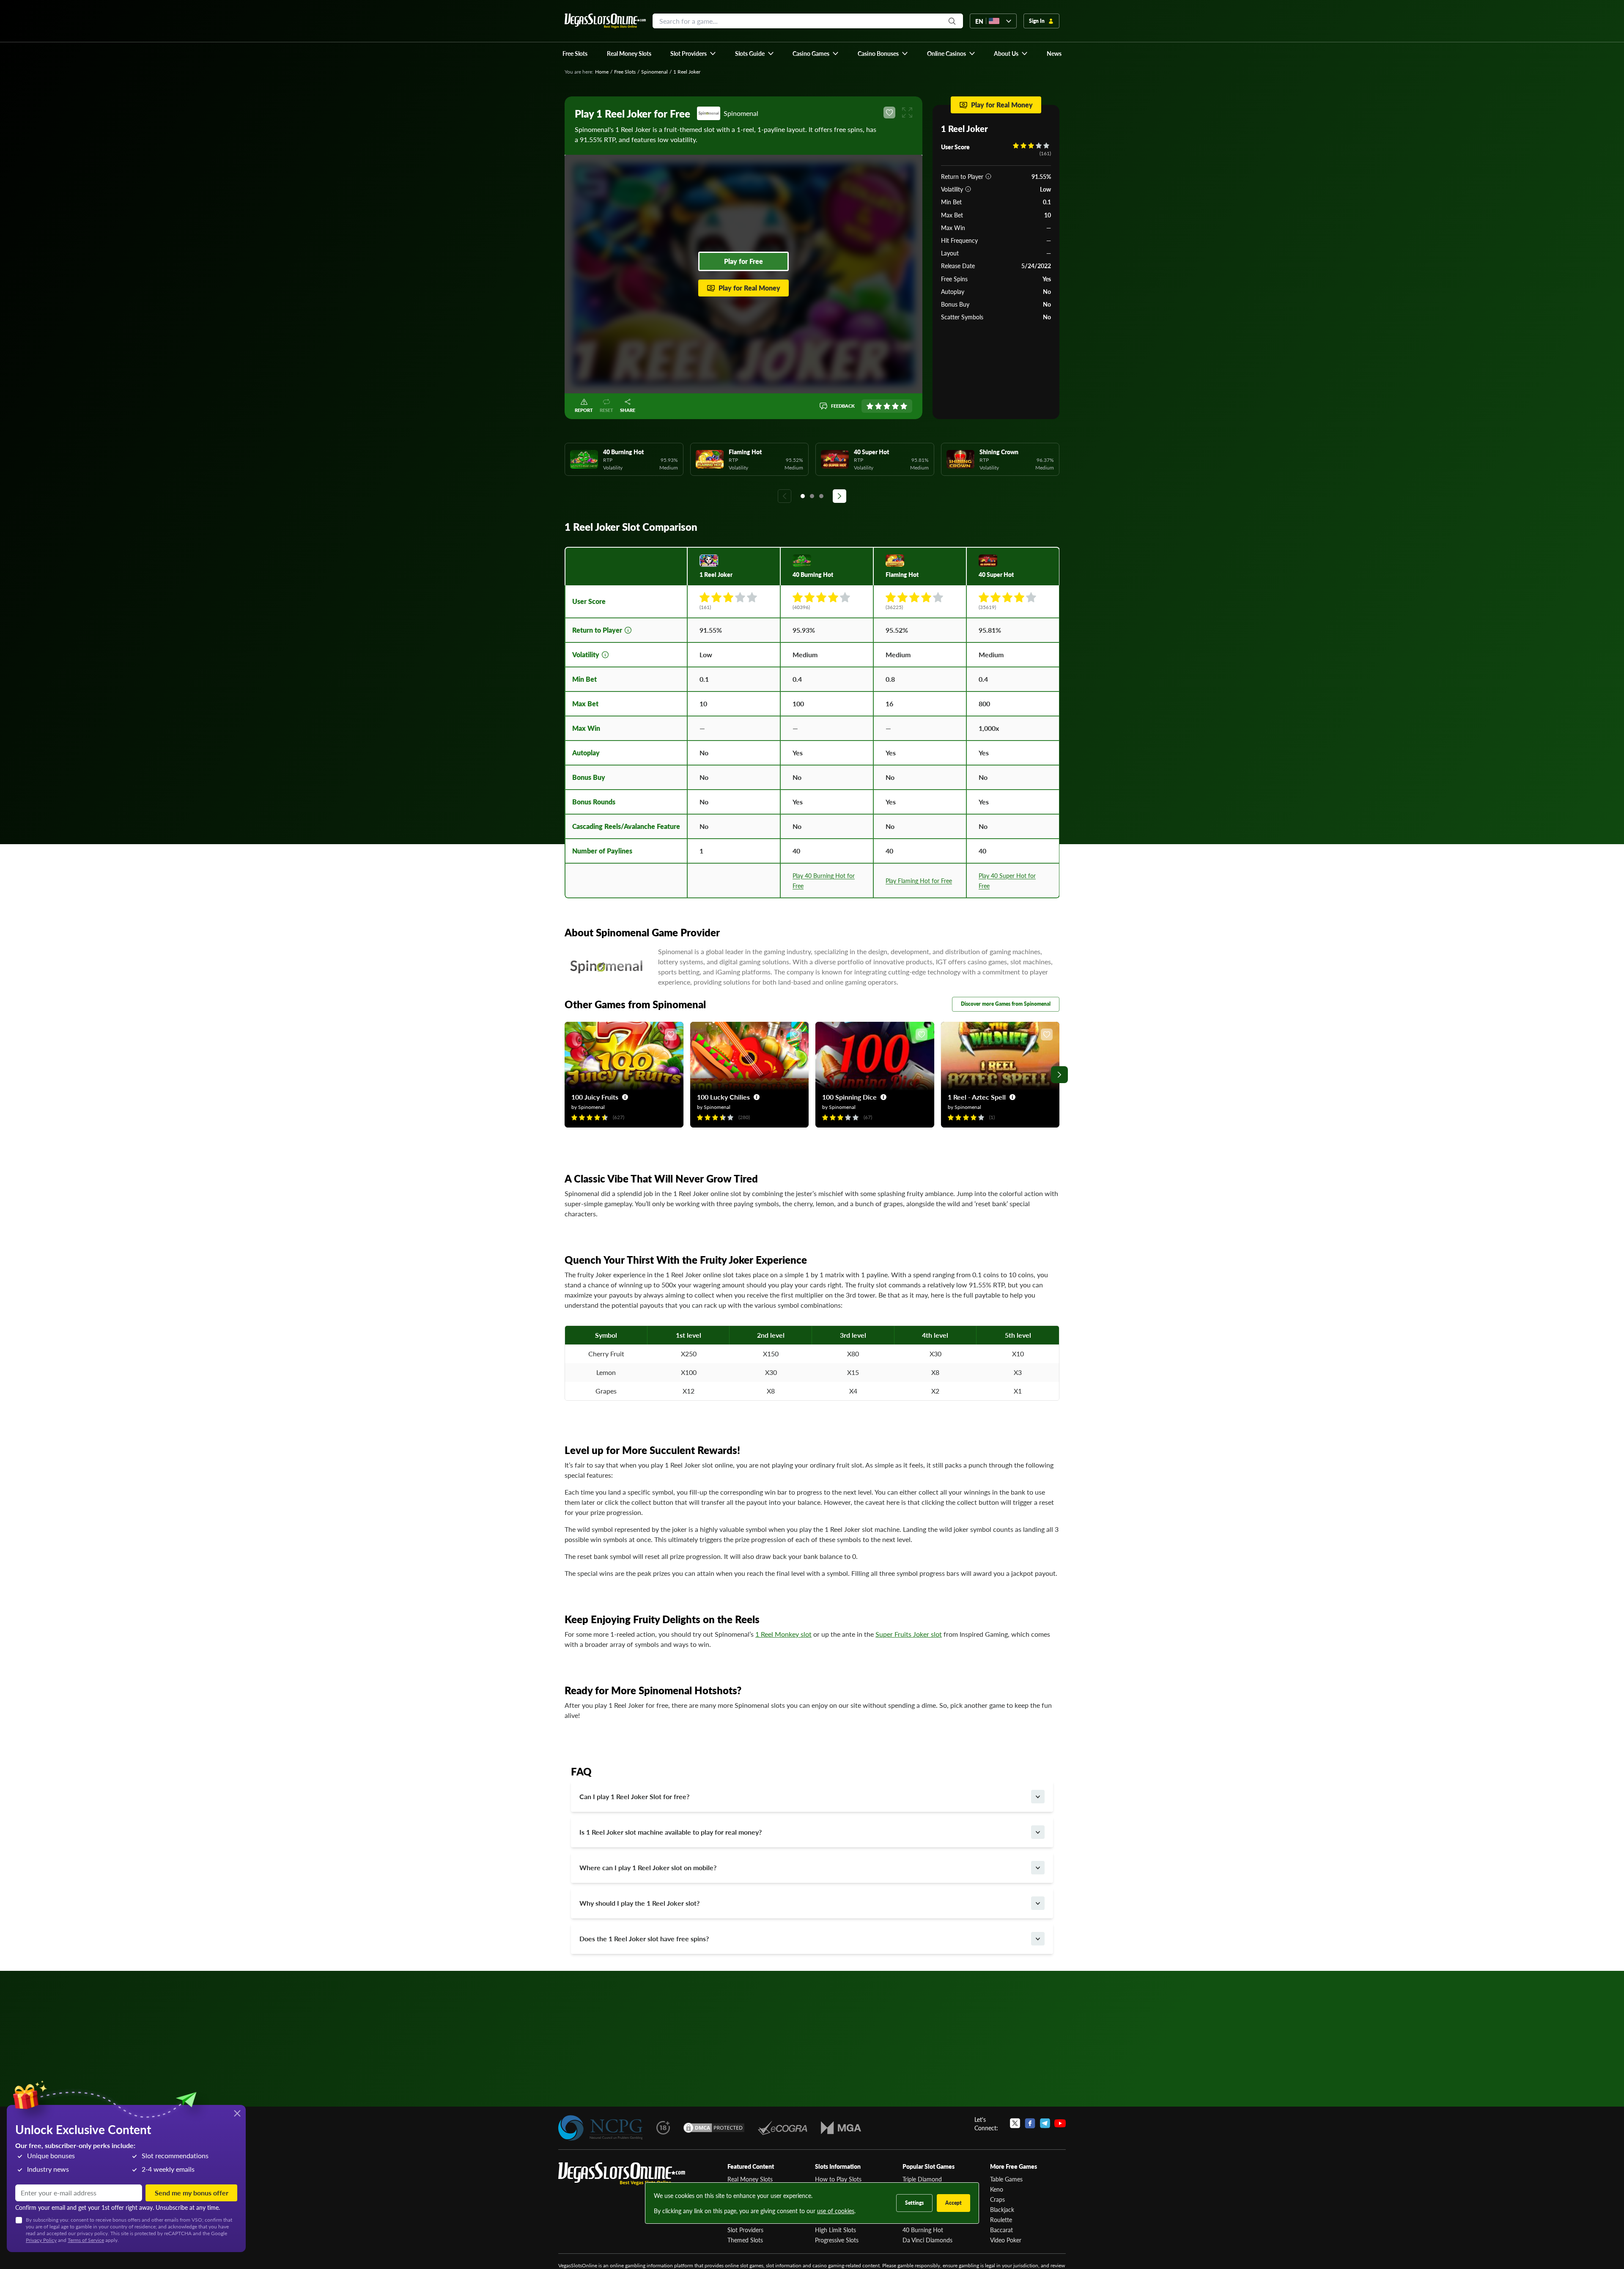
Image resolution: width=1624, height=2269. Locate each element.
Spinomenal (654, 72)
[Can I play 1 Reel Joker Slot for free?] (1038, 1797)
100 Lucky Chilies (723, 1097)
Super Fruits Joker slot (909, 1634)
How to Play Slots (838, 2179)
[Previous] (785, 496)
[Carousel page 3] (821, 496)
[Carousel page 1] (803, 496)
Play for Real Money (749, 288)
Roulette (1001, 2220)
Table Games (1006, 2179)
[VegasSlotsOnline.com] (605, 21)
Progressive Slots (837, 2240)
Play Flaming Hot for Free (919, 881)
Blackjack (1002, 2209)
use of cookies (836, 2211)
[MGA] (841, 2128)
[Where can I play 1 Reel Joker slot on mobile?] (1038, 1868)
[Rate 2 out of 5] (878, 406)
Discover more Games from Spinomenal (1006, 1004)
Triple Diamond (922, 2179)
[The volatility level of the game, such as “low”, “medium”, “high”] (968, 189)
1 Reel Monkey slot (783, 1634)
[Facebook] (1030, 2124)
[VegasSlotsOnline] (622, 2174)
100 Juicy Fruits (595, 1097)
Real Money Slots (750, 2179)
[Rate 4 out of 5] (895, 406)
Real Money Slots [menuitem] (629, 53)
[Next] (839, 496)
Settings (914, 2203)
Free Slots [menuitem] (575, 53)
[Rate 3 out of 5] (887, 406)
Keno (997, 2189)
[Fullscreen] (907, 112)
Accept (953, 2203)
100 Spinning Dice (849, 1097)
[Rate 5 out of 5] (904, 406)
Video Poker (1006, 2240)
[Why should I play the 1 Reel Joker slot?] (1038, 1903)
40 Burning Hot (923, 2230)
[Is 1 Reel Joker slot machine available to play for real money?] (1038, 1832)
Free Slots (625, 72)
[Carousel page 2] (812, 496)
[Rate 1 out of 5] (870, 406)
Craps (997, 2199)
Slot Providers (745, 2230)
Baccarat (1001, 2230)
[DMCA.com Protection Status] (714, 2128)
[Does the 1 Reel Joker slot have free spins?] (1038, 1939)
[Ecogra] (783, 2128)
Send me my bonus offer (192, 2193)
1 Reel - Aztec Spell (977, 1097)
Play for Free (743, 261)
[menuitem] (693, 53)
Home (602, 72)
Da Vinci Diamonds (927, 2240)
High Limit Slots (835, 2230)
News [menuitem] (1054, 53)
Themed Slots (745, 2240)
